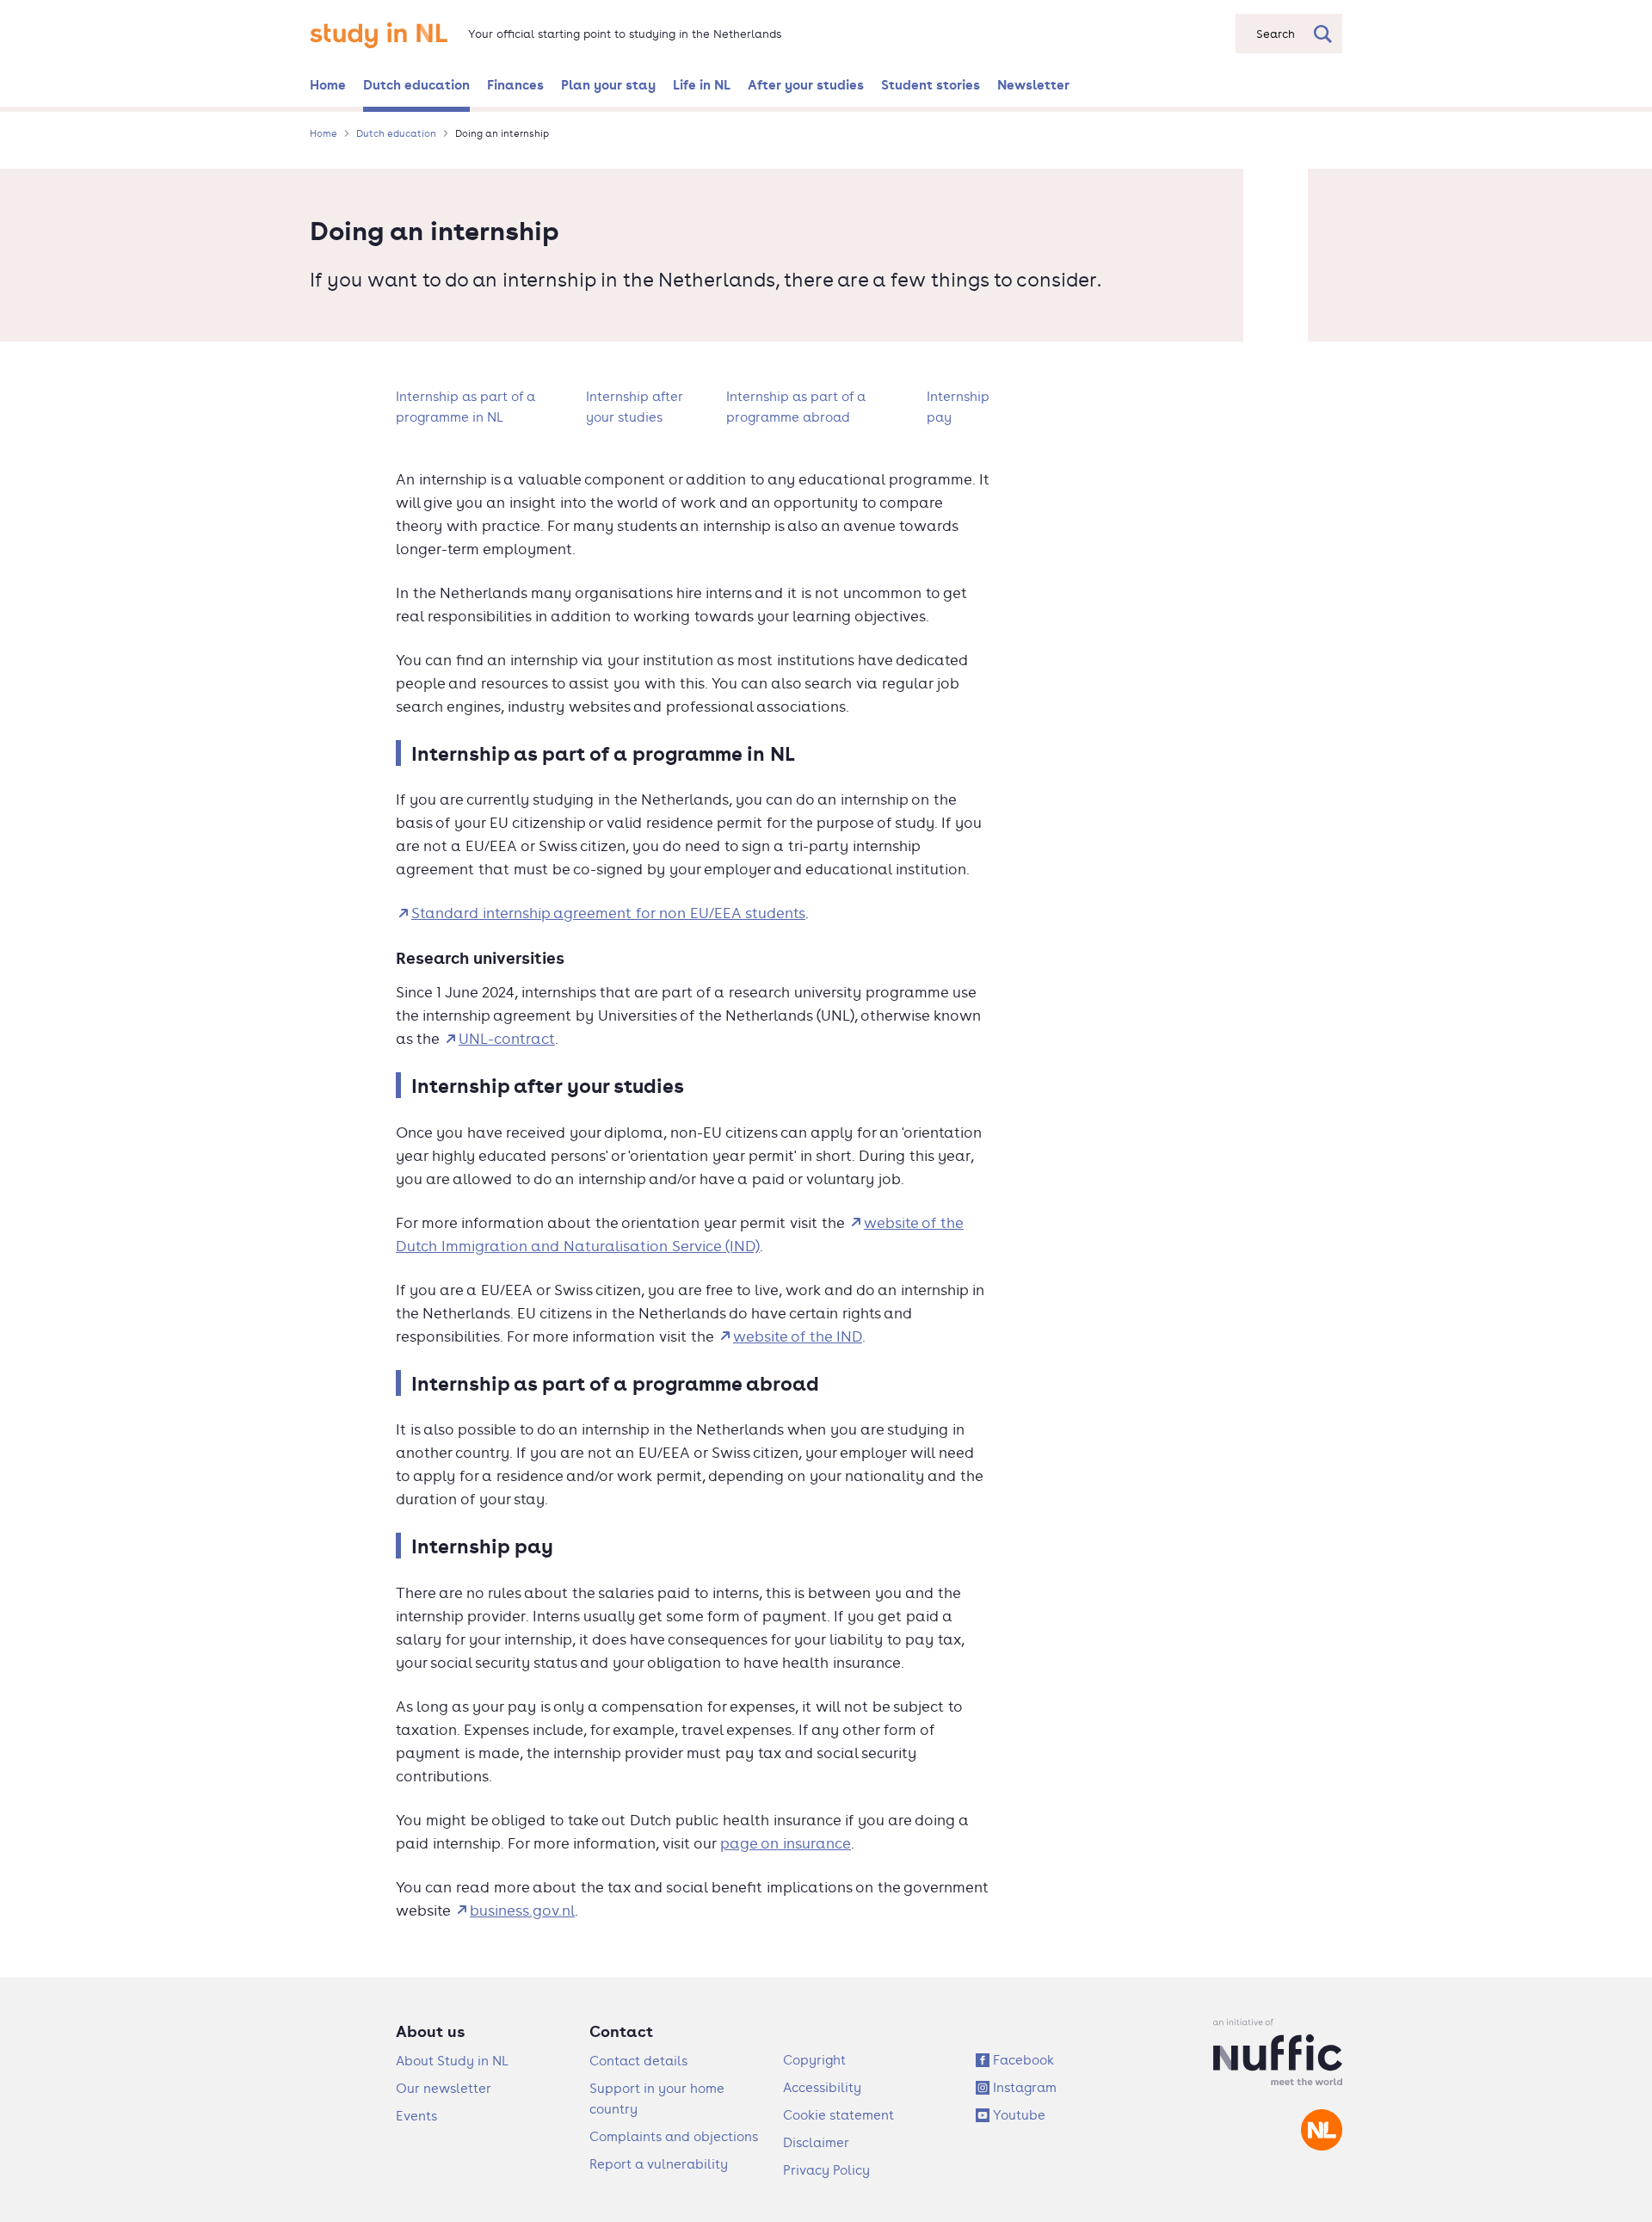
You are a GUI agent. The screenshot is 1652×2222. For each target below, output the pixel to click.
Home (328, 84)
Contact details (638, 2061)
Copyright (814, 2060)
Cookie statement (838, 2115)
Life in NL (702, 84)
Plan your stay (608, 84)
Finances (515, 84)
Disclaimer (816, 2142)
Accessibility (822, 2087)
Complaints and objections (674, 2136)
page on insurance (786, 1843)
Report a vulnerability (659, 2164)
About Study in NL (452, 2061)
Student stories (931, 84)
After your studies (806, 84)
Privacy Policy (826, 2170)
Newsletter (1033, 84)
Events (416, 2116)
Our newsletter (444, 2088)
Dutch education (416, 84)
